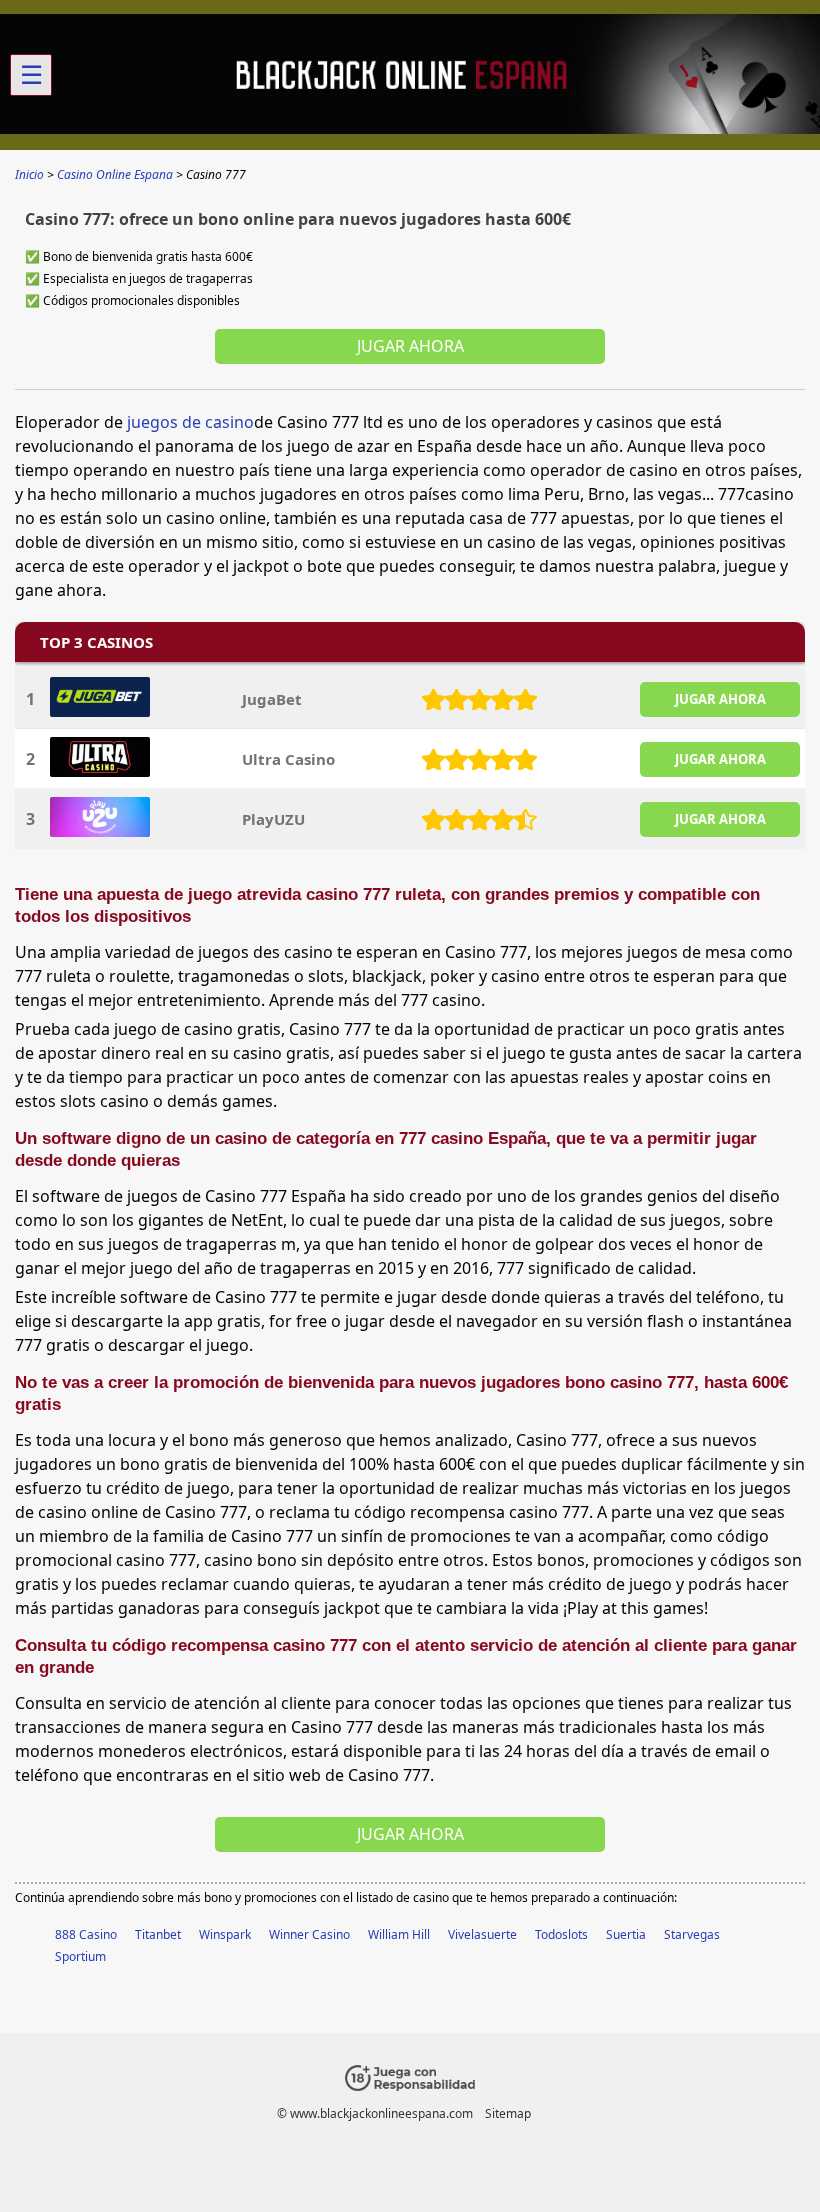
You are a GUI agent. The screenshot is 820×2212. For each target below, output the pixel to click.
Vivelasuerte (482, 1934)
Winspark (225, 1934)
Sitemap (508, 2113)
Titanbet (158, 1934)
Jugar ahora (410, 346)
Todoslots (561, 1934)
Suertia (626, 1934)
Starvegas (692, 1934)
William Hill (399, 1934)
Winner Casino (309, 1934)
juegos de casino (190, 422)
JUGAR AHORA (720, 699)
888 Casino (86, 1934)
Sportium (80, 1956)
